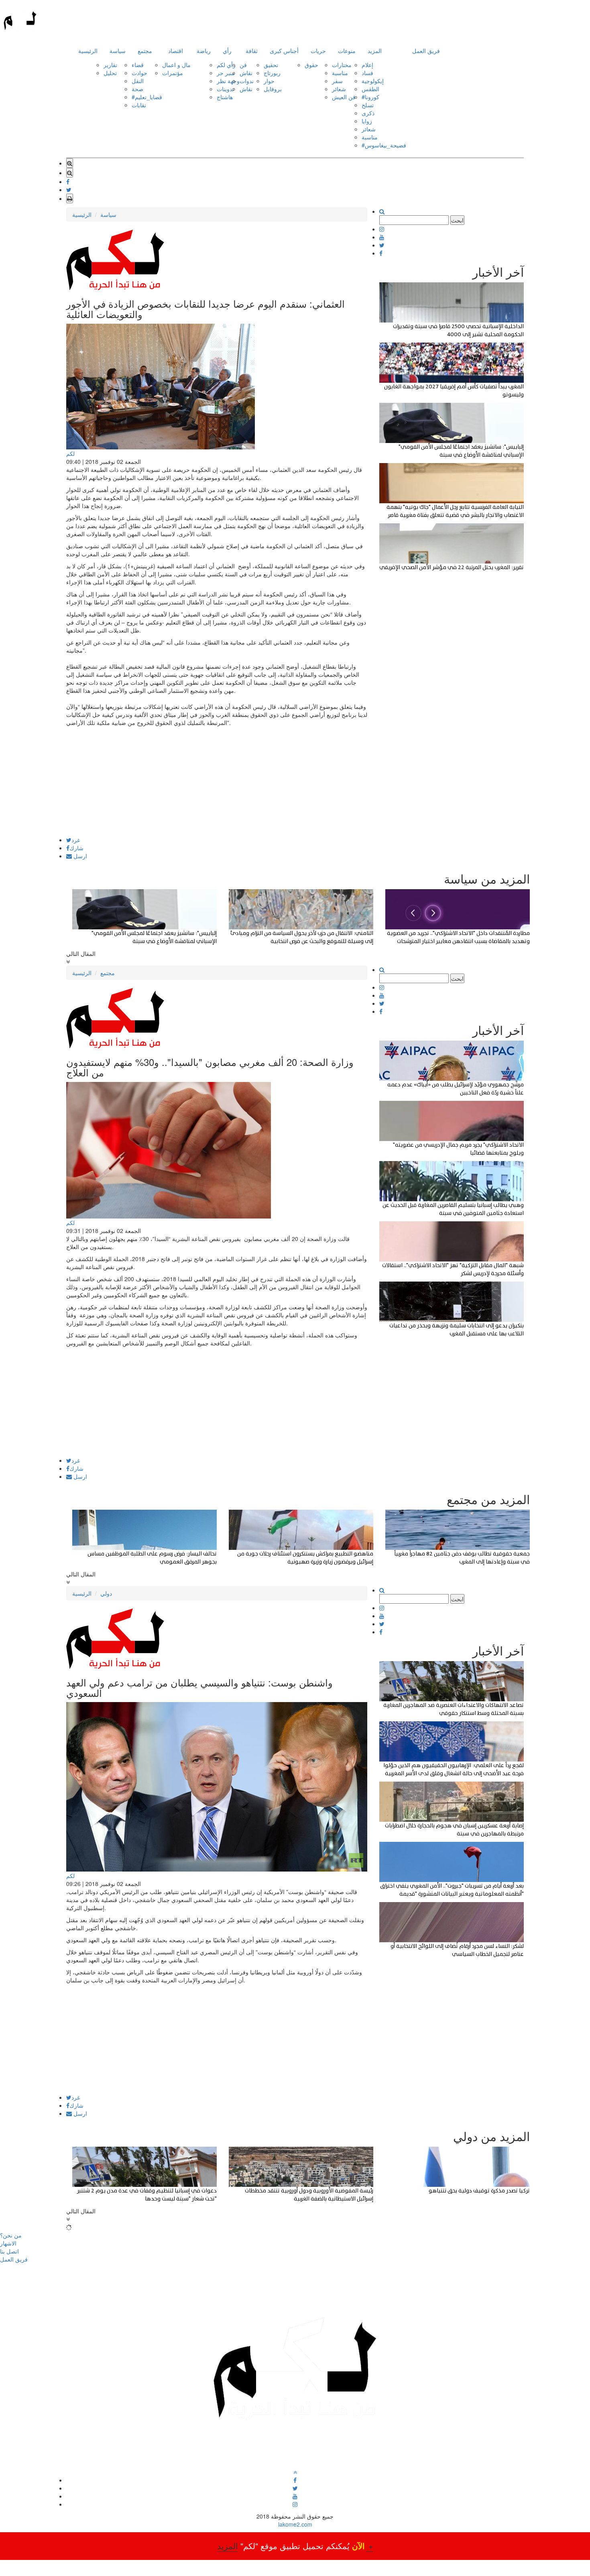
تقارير (110, 65)
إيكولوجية (373, 81)
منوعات (347, 51)
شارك (76, 848)
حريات (318, 51)
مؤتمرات (173, 73)
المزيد (375, 51)
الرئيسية (88, 51)
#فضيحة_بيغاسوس (384, 145)
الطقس (370, 89)
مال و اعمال (176, 65)
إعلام (367, 65)
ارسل (79, 856)
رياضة (204, 51)
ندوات (247, 81)
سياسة (118, 51)
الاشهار (8, 2243)
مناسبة (340, 73)
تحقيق (271, 65)
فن (243, 65)
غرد (76, 840)
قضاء (138, 65)
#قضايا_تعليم (147, 97)
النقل (138, 81)
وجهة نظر (228, 81)
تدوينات (225, 89)
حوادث (139, 73)
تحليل (110, 73)
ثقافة (252, 51)
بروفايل (273, 89)
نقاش (246, 73)
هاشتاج (225, 97)
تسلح (368, 105)
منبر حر (226, 73)
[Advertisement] (217, 781)
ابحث (457, 220)
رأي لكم (226, 65)
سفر (337, 81)
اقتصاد (176, 51)
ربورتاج (272, 73)
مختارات (342, 65)
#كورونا (370, 97)
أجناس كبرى (284, 51)
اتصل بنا (9, 2251)
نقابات (139, 105)
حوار (269, 81)
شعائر (339, 89)
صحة (137, 89)
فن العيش (344, 97)
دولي (106, 1593)
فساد (367, 73)
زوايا (367, 121)
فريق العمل (426, 51)
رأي (227, 51)
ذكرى (368, 113)
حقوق (311, 65)
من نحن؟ (11, 2235)
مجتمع (145, 51)
